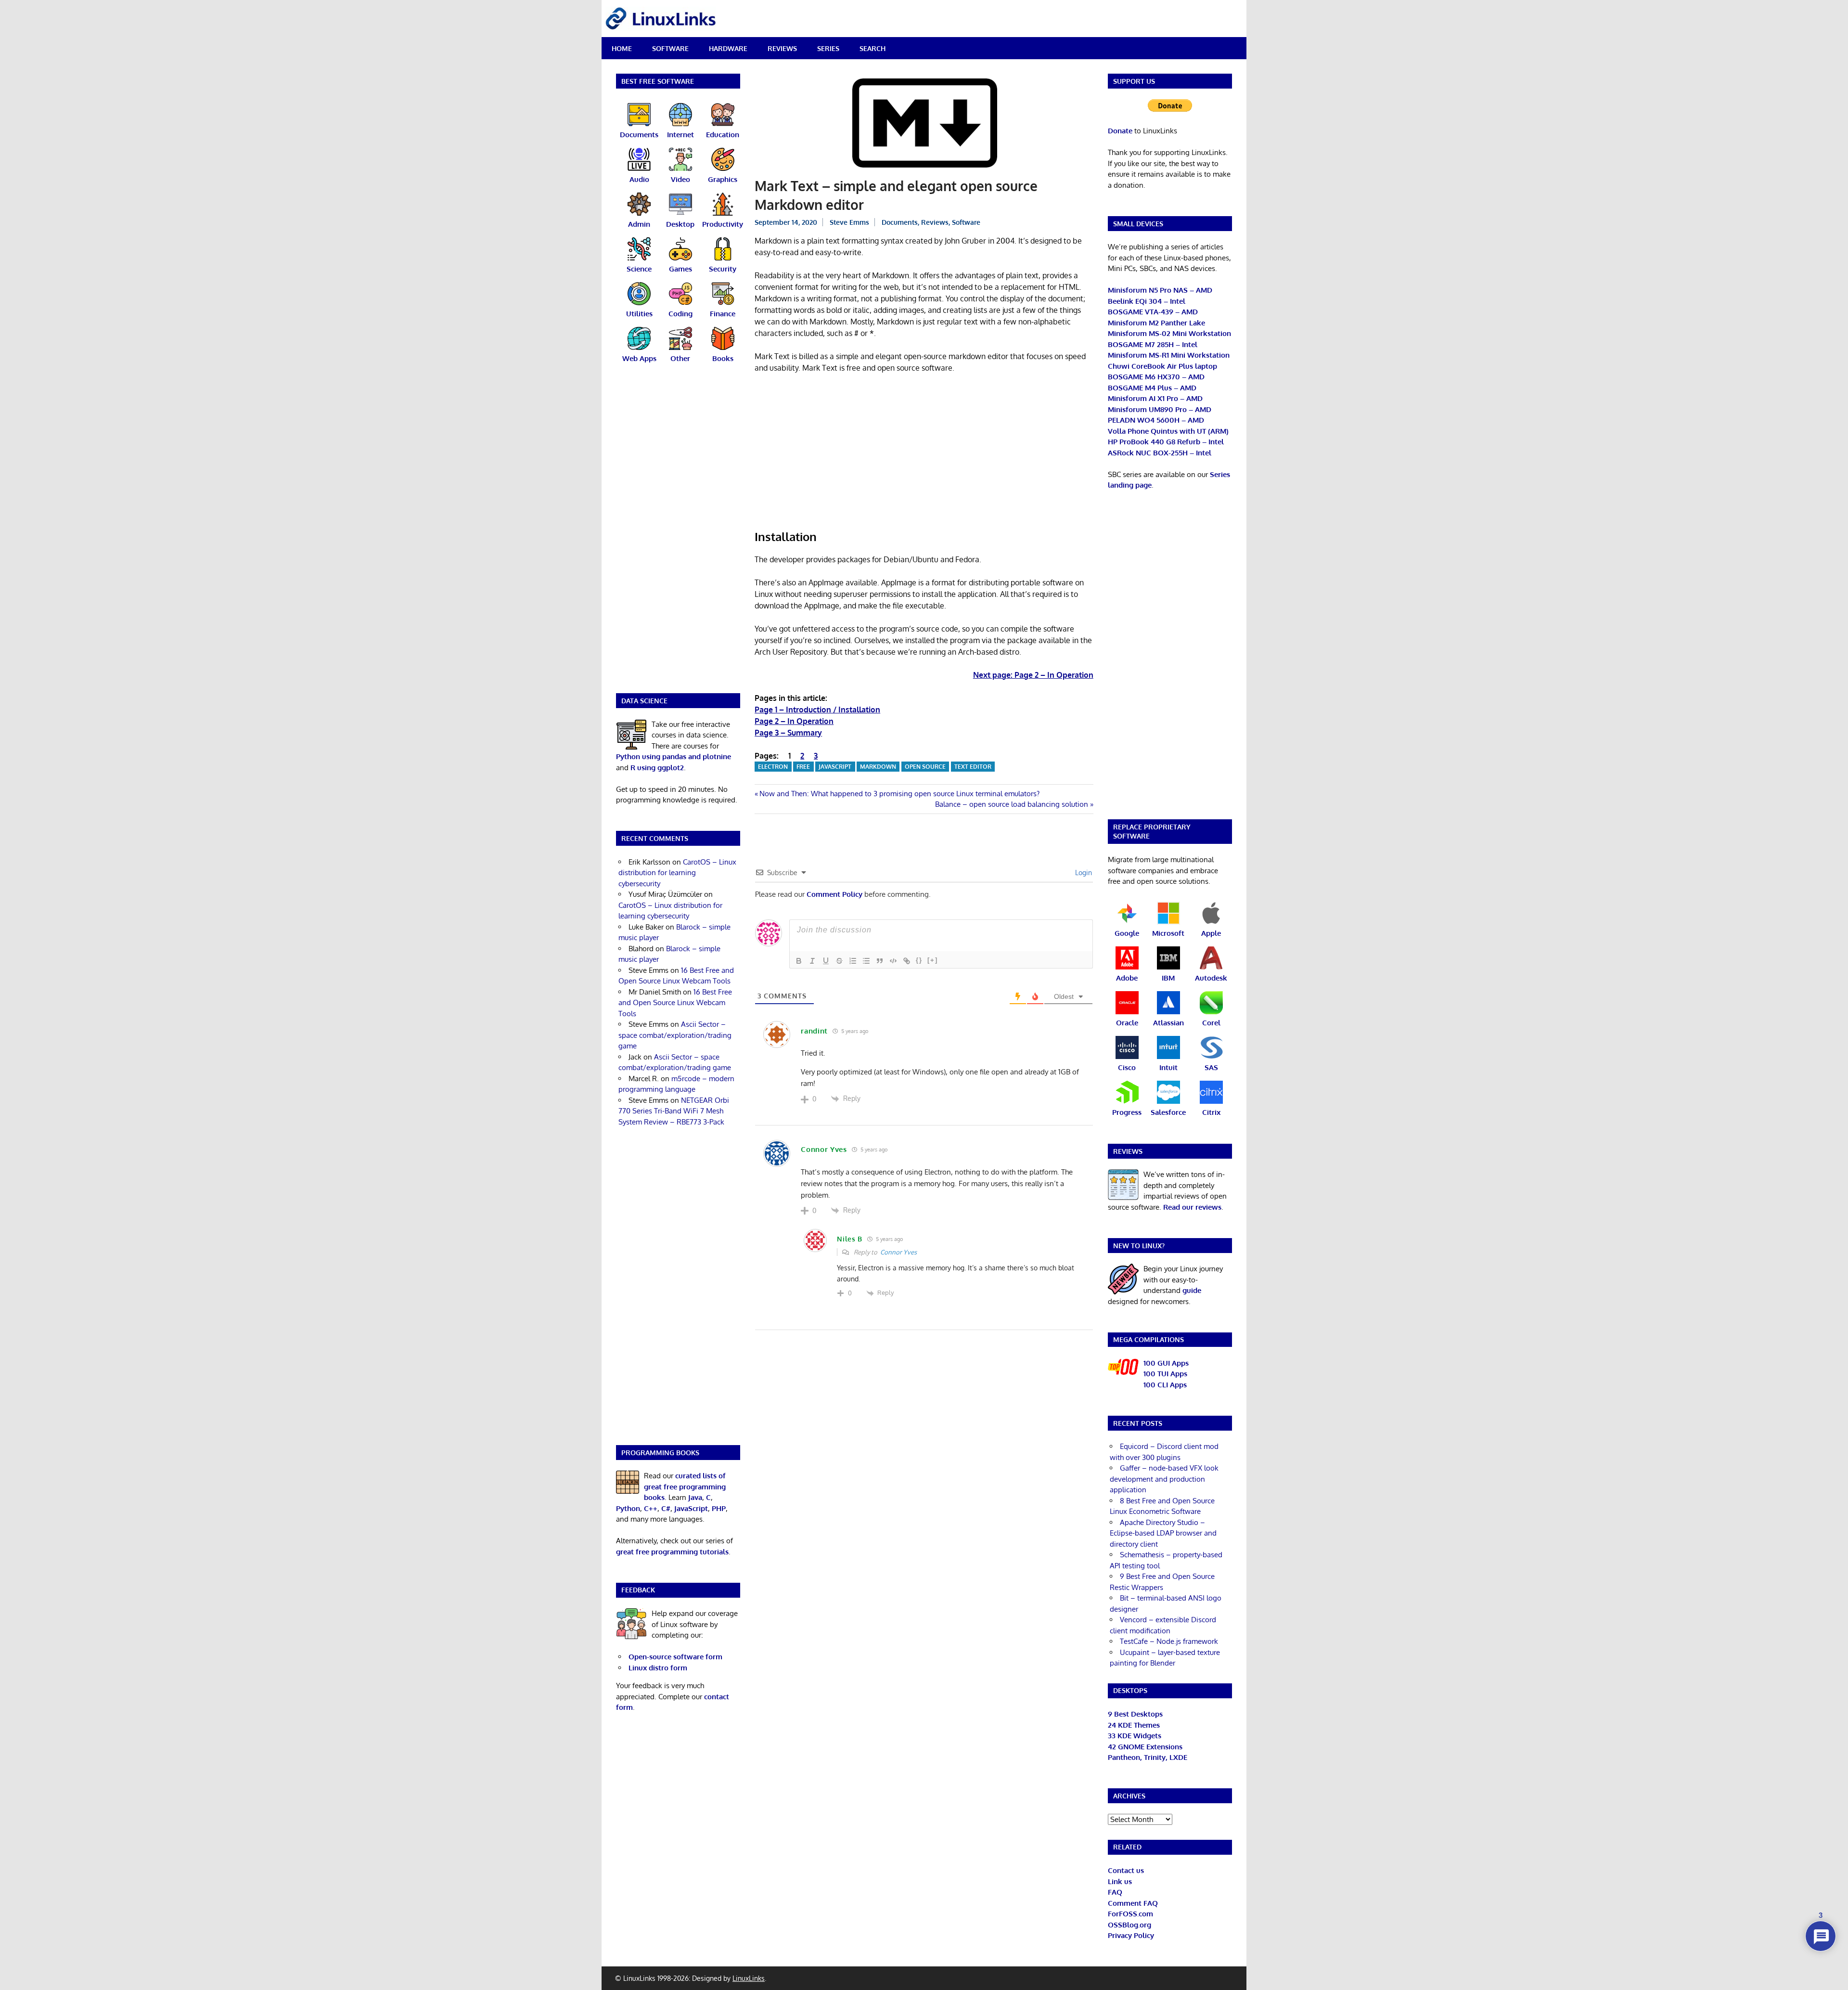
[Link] (907, 961)
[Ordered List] (853, 961)
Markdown (878, 767)
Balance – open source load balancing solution (1012, 804)
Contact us (1126, 1870)
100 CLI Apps (1165, 1385)
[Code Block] (893, 961)
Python (628, 1508)
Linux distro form (658, 1668)
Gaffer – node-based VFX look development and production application (1164, 1479)
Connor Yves (898, 1252)
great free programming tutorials (672, 1552)
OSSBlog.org (1129, 1925)
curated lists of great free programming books (685, 1486)
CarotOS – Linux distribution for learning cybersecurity (677, 873)
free (803, 767)
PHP (719, 1508)
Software (670, 48)
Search (873, 48)
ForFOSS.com (1130, 1914)
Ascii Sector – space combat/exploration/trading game (675, 1035)
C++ (651, 1508)
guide (1192, 1290)
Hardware (728, 48)
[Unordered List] (866, 961)
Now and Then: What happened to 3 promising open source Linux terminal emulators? (899, 794)
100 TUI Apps (1165, 1374)
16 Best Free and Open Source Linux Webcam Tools (675, 1003)
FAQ (1115, 1892)
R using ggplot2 (657, 768)
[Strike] (839, 961)
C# (666, 1508)
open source (925, 767)
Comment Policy (834, 894)
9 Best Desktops (1135, 1714)
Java (695, 1497)
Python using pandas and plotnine (674, 756)
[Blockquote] (880, 961)
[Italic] (812, 961)
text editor (973, 767)
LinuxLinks (749, 1978)
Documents (900, 222)
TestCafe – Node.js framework (1169, 1641)
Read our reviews (1192, 1207)
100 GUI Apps (1166, 1363)
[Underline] (826, 961)
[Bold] (799, 961)
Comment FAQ (1133, 1903)
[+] (933, 960)
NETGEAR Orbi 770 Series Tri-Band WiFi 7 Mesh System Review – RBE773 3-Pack (674, 1111)
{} (919, 960)
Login (1083, 872)
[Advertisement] (924, 452)
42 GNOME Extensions (1145, 1747)
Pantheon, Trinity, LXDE (1148, 1757)
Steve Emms (849, 222)
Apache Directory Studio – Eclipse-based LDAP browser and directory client (1163, 1533)
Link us (1120, 1881)
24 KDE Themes (1134, 1725)
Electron (773, 767)
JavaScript (835, 767)
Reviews (782, 48)
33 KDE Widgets (1135, 1736)
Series (828, 48)
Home (622, 48)
